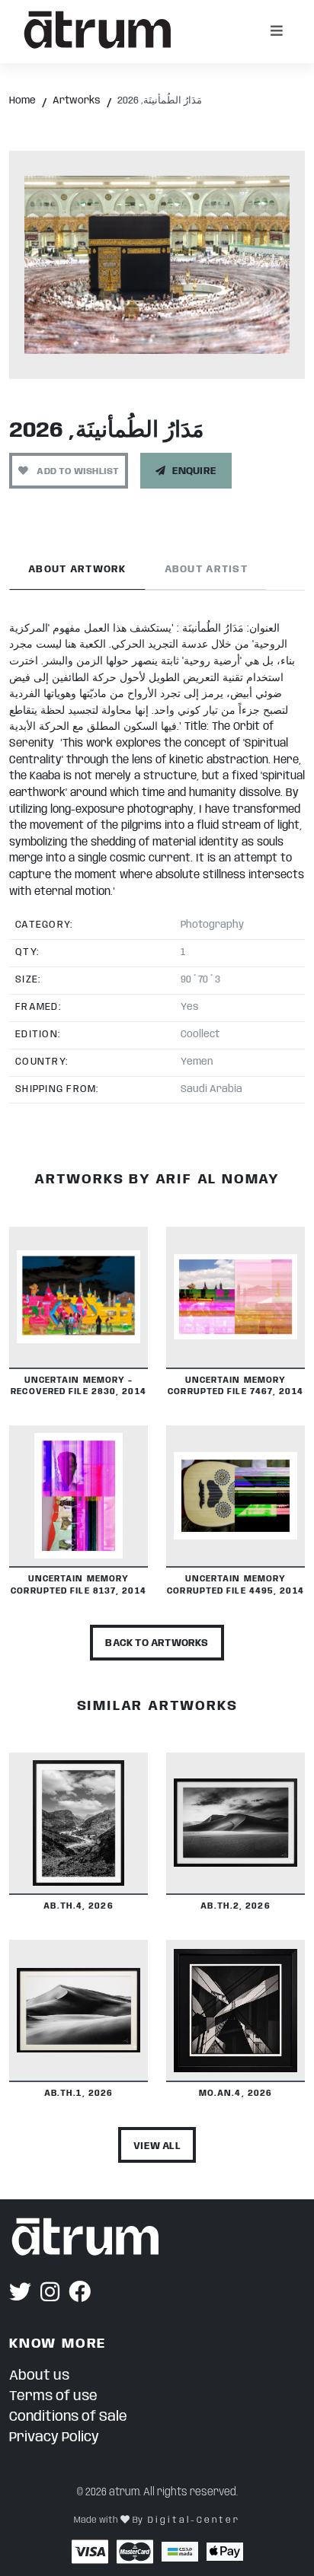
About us (39, 2376)
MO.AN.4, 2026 (235, 2094)
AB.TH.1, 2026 (78, 2094)
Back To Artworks (157, 1643)
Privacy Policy (54, 2437)
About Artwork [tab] (77, 570)
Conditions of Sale (68, 2417)
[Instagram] (50, 2294)
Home (22, 101)
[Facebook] (80, 2294)
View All (157, 2146)
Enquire (194, 471)
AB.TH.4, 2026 (78, 1906)
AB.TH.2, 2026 (235, 1906)
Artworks (77, 101)
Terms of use (53, 2396)
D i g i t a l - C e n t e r (193, 2520)
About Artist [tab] (206, 570)
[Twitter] (20, 2294)
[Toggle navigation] (277, 31)
